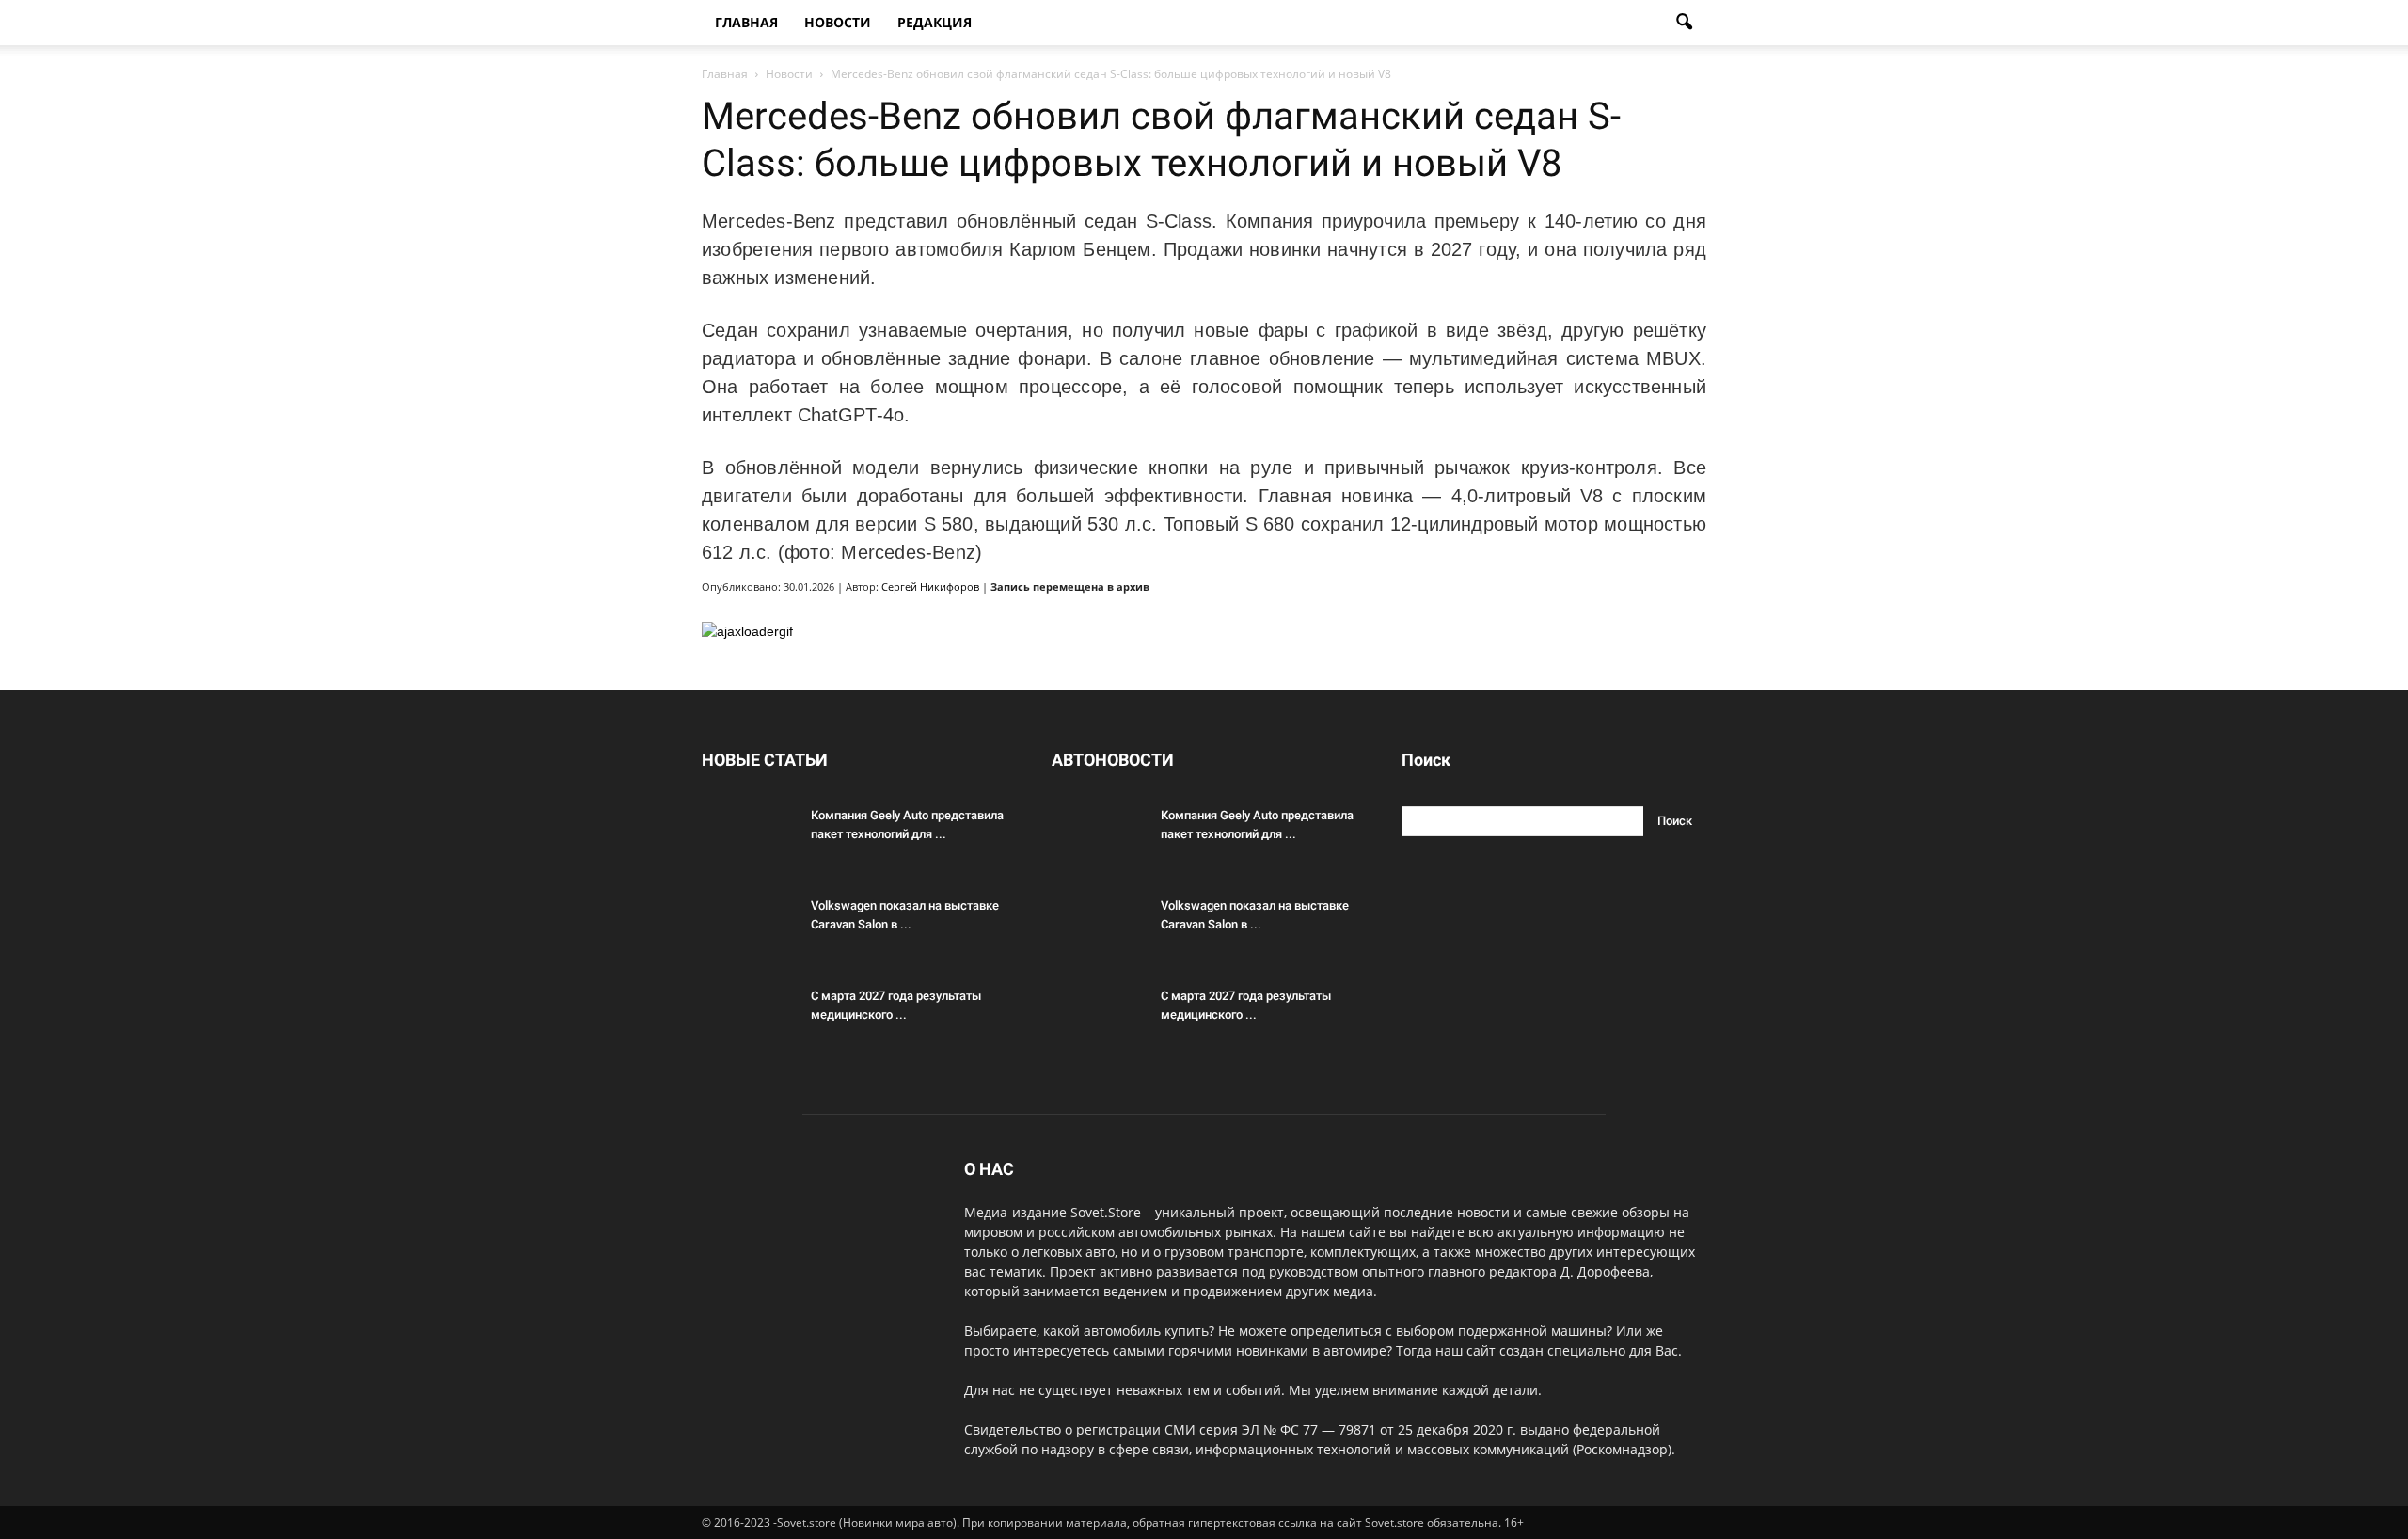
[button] (1684, 23)
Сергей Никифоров (930, 587)
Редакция (935, 22)
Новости (838, 22)
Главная (746, 22)
